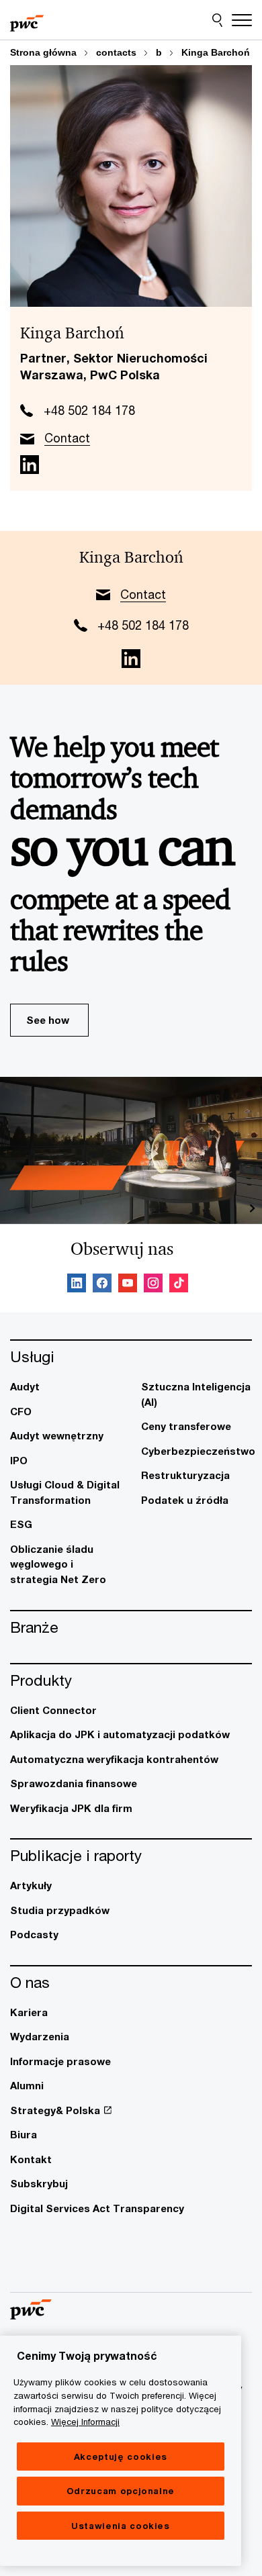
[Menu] (242, 20)
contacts (116, 52)
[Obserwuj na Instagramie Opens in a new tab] (153, 1285)
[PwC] (27, 20)
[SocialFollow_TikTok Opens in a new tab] (179, 1285)
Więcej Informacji (85, 2422)
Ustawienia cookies (121, 2526)
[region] (121, 2451)
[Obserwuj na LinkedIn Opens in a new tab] (77, 1285)
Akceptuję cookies (121, 2456)
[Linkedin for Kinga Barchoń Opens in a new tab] (30, 465)
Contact (67, 438)
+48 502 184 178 (89, 410)
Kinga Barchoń (216, 52)
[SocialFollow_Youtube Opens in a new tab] (128, 1285)
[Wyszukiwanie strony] (217, 20)
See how (48, 1020)
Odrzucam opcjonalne (121, 2491)
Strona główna (43, 52)
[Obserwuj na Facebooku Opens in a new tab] (102, 1285)
